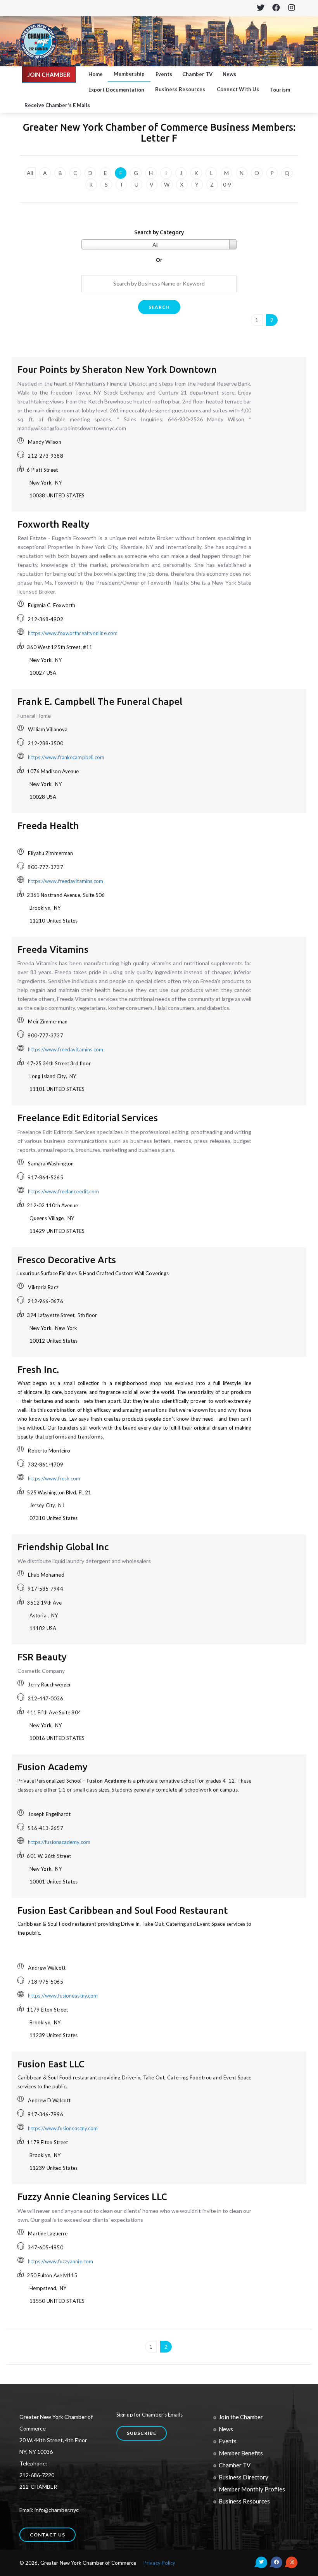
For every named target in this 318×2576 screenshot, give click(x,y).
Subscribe (142, 2433)
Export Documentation (116, 90)
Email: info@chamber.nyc (49, 2510)
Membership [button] (129, 74)
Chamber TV (197, 74)
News (229, 74)
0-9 (227, 184)
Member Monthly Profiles (252, 2489)
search (159, 307)
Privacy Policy (159, 2563)
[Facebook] (276, 8)
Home (96, 74)
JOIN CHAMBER (49, 74)
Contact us (48, 2535)
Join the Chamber (241, 2417)
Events (164, 74)
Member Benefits (241, 2453)
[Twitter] (260, 8)
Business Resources (244, 2501)
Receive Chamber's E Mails (57, 105)
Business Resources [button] (180, 89)
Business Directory (244, 2477)
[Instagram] (291, 8)
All (30, 173)
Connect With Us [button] (238, 89)
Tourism (280, 90)
